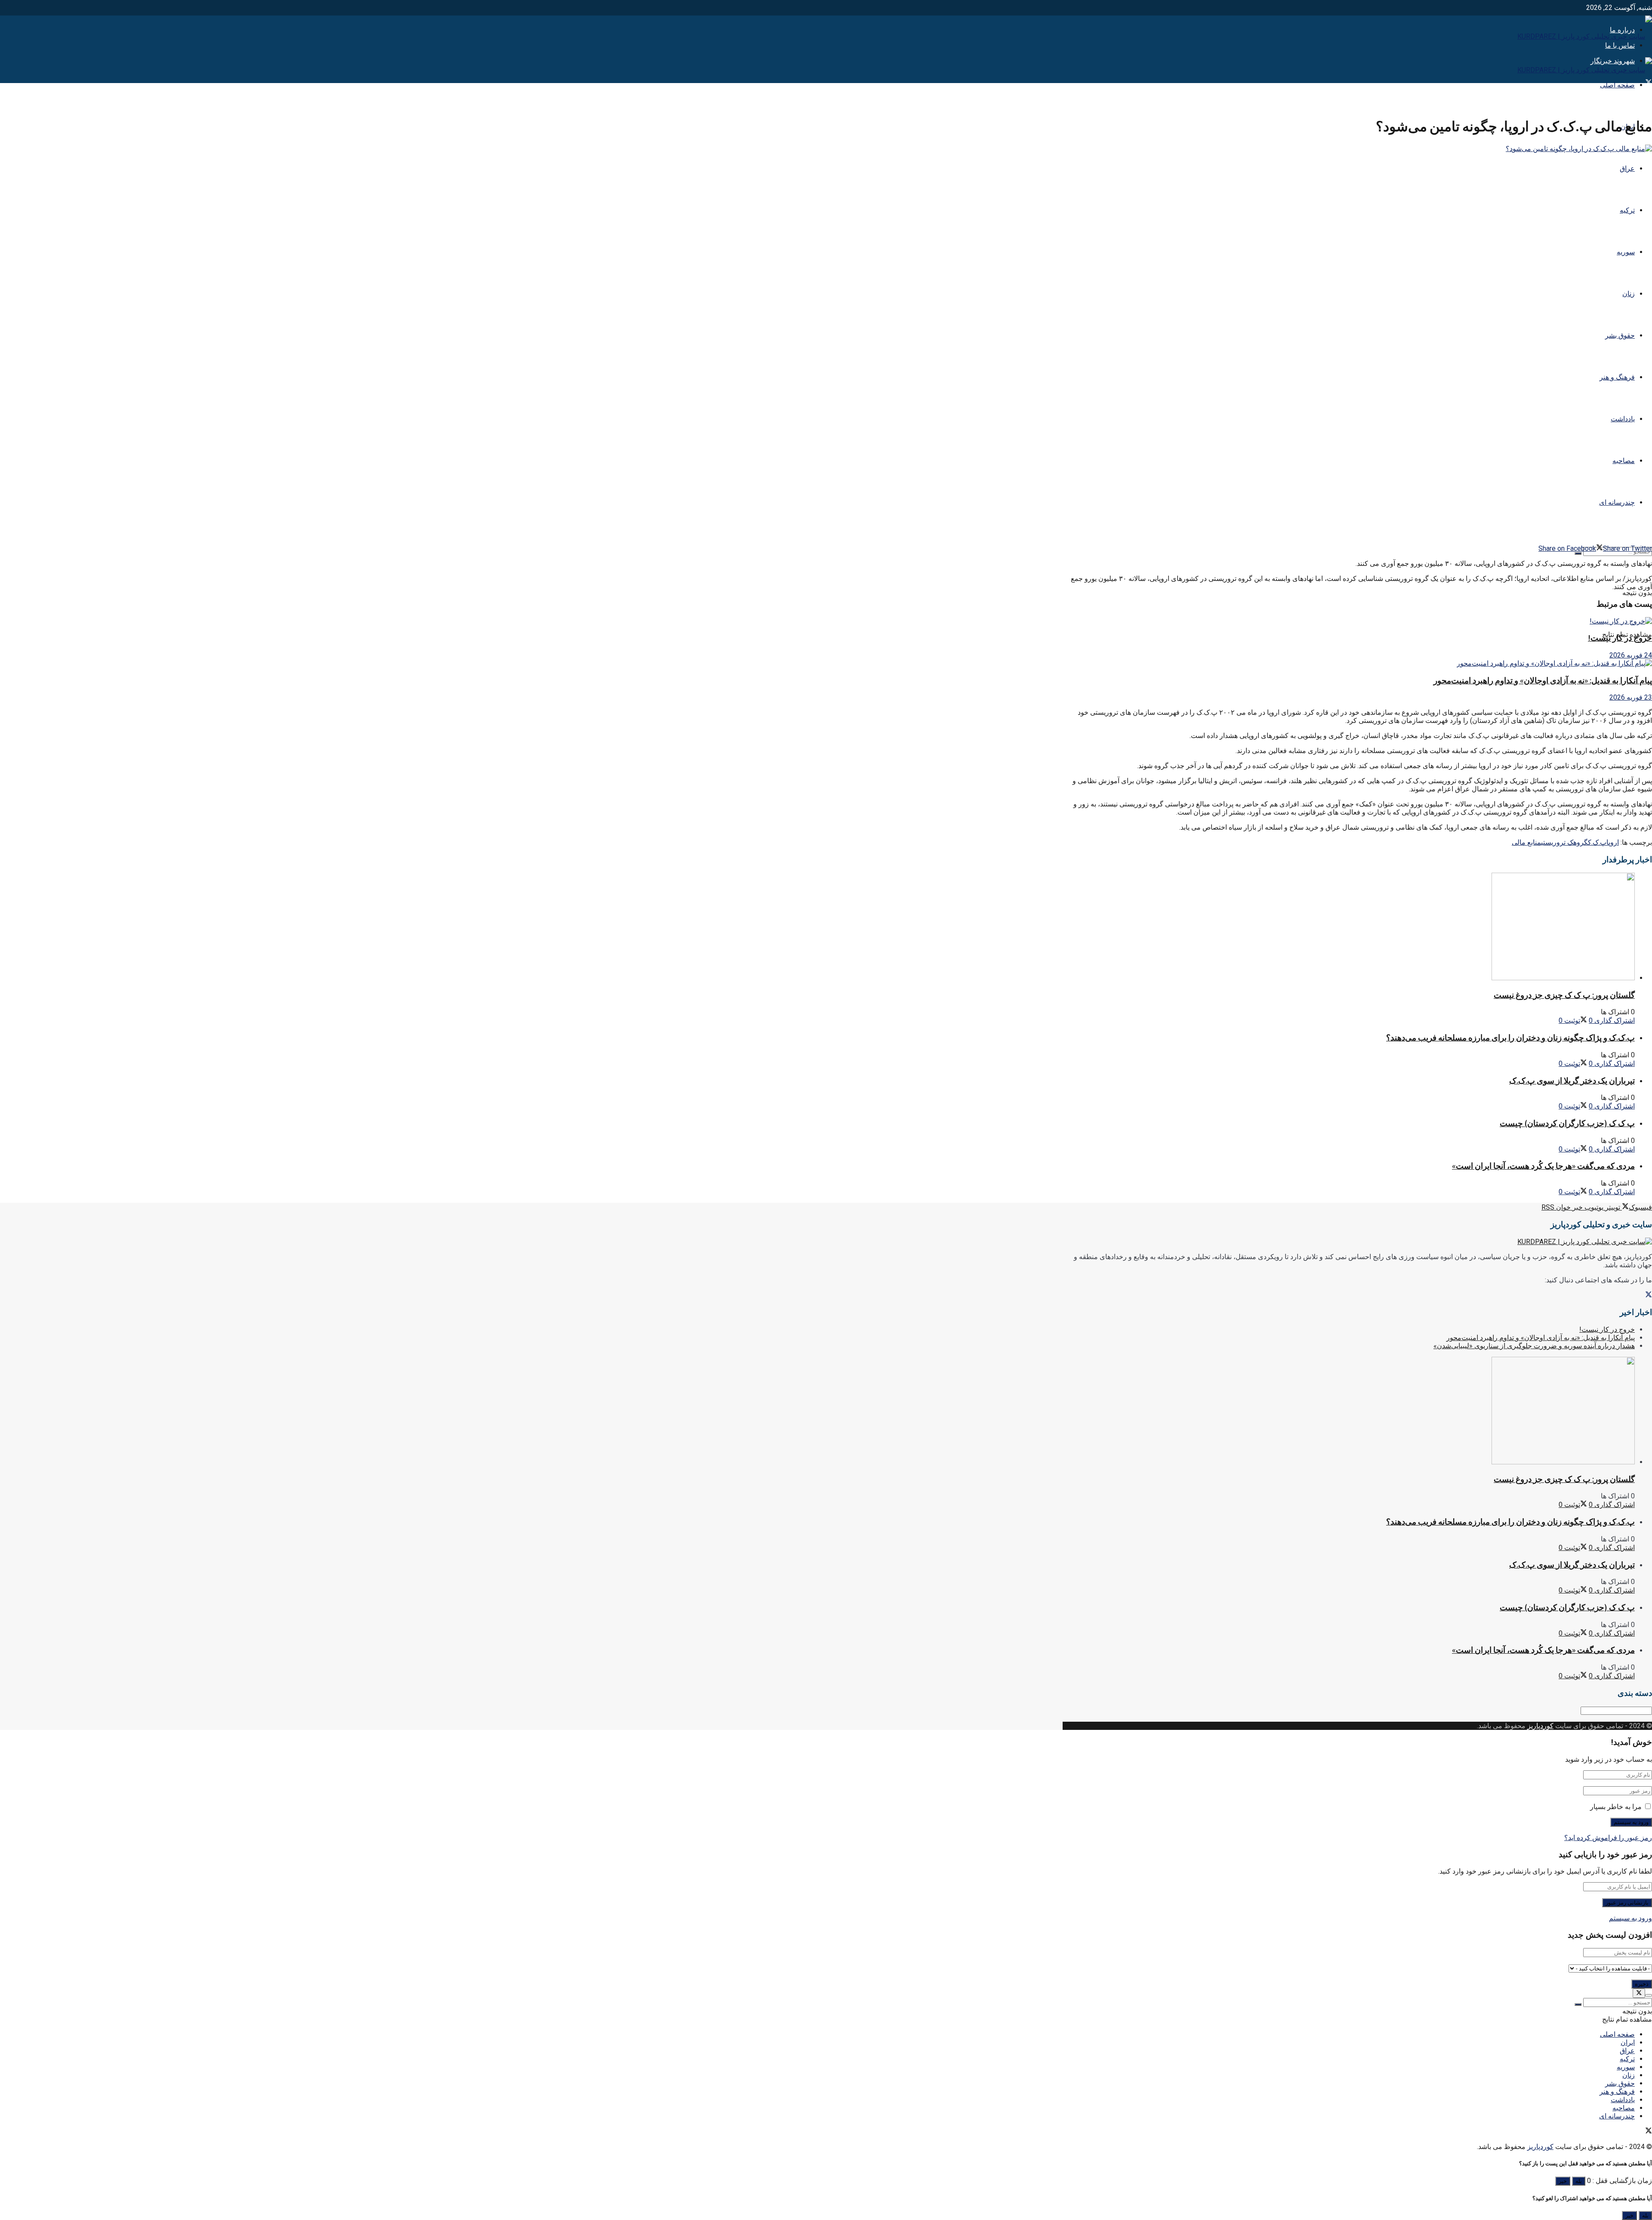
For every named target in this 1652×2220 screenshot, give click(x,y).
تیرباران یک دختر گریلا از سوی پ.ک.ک (1572, 1081)
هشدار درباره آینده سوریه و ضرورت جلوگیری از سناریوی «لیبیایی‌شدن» (1534, 1346)
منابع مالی (1526, 842)
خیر (1563, 2181)
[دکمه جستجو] (1578, 553)
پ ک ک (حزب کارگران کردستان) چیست (1567, 1123)
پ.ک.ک (1597, 842)
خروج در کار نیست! (1620, 638)
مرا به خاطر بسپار (1616, 1807)
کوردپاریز (1540, 1726)
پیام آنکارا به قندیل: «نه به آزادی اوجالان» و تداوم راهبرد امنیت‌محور (1543, 681)
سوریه (1626, 252)
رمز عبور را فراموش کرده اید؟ (1608, 1838)
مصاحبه (1624, 461)
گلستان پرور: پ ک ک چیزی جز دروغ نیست (1564, 995)
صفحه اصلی (1617, 85)
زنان (1629, 294)
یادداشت (1623, 419)
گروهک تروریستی (1564, 842)
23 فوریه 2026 (1631, 697)
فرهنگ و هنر (1617, 377)
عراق (1627, 168)
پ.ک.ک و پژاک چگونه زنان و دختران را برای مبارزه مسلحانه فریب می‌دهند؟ (1510, 1038)
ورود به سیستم (1630, 1918)
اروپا (1613, 842)
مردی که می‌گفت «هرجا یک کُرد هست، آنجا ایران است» (1543, 1166)
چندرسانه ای (1617, 502)
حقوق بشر (1620, 335)
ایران (1628, 2042)
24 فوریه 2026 (1631, 655)
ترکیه (1627, 210)
